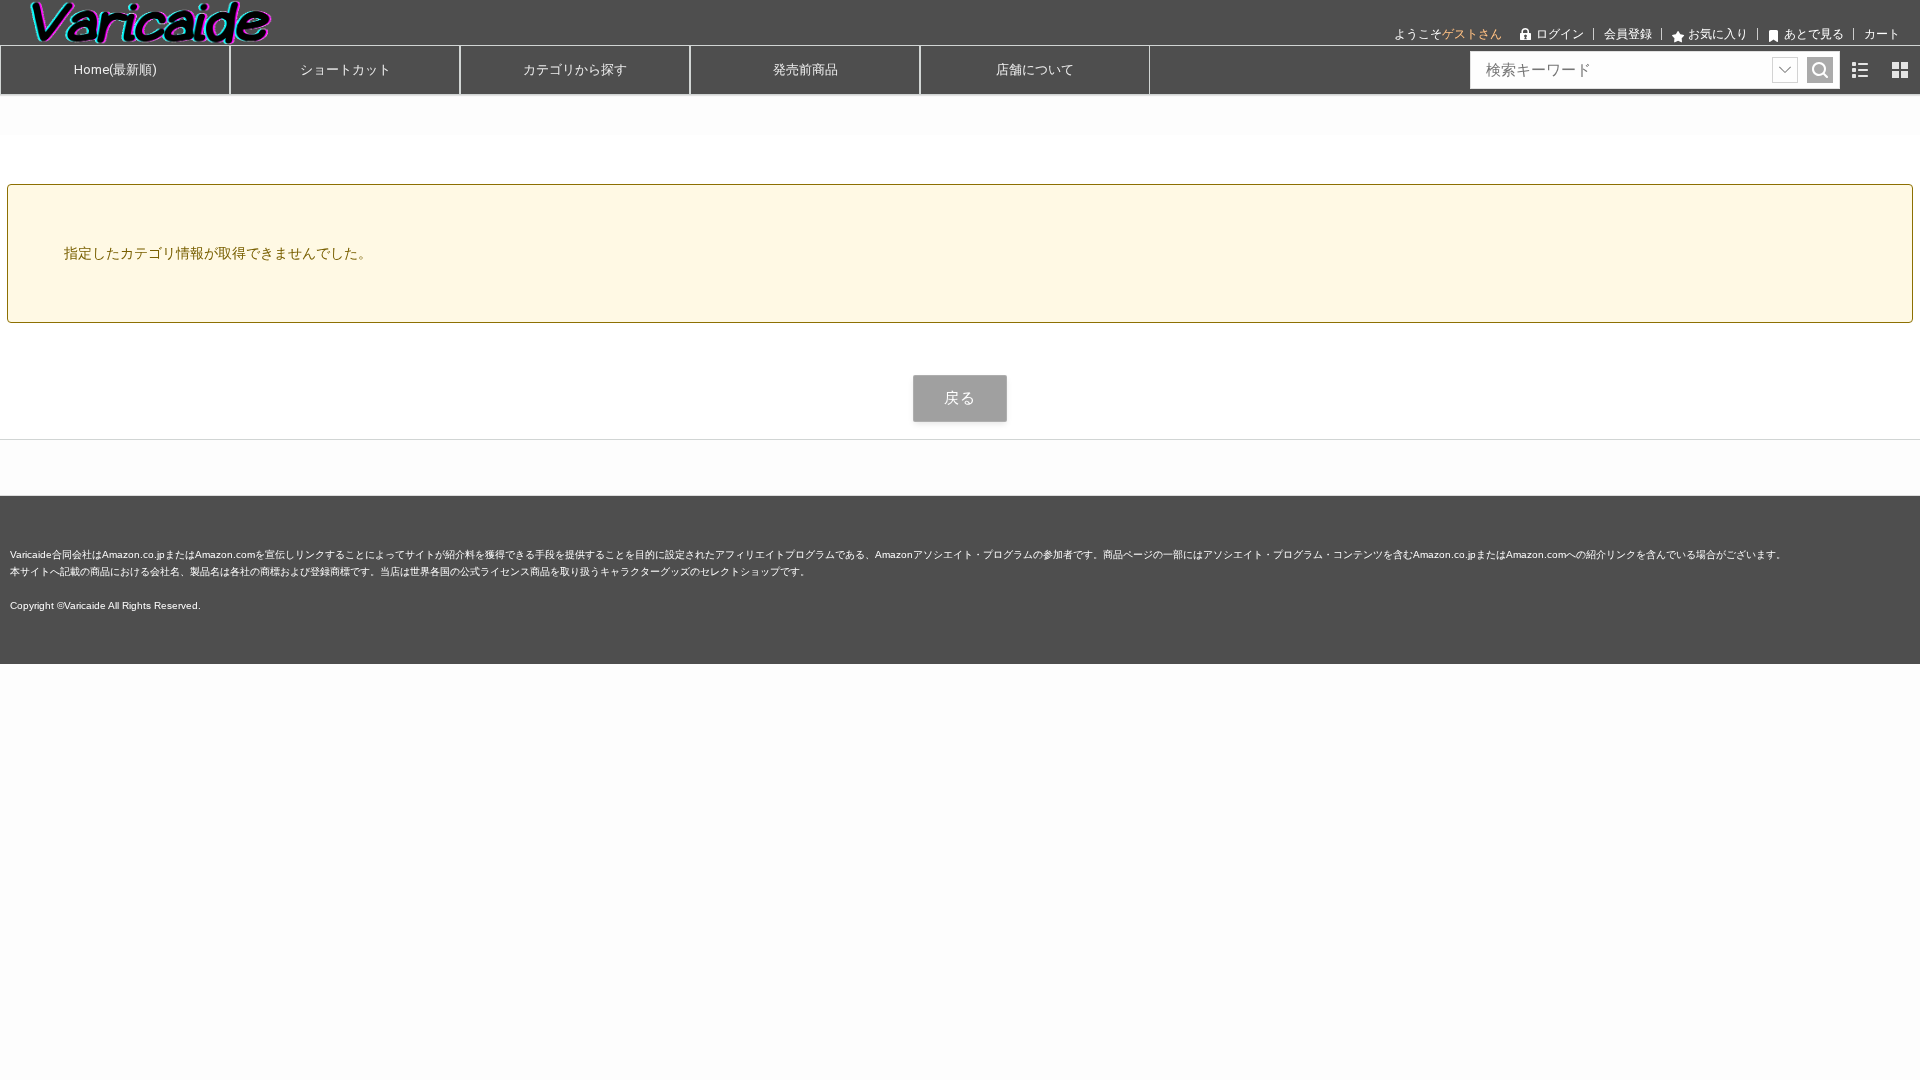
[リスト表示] (1860, 70)
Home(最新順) (115, 69)
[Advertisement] (600, 804)
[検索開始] (1820, 70)
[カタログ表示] (1900, 70)
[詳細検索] (1785, 70)
